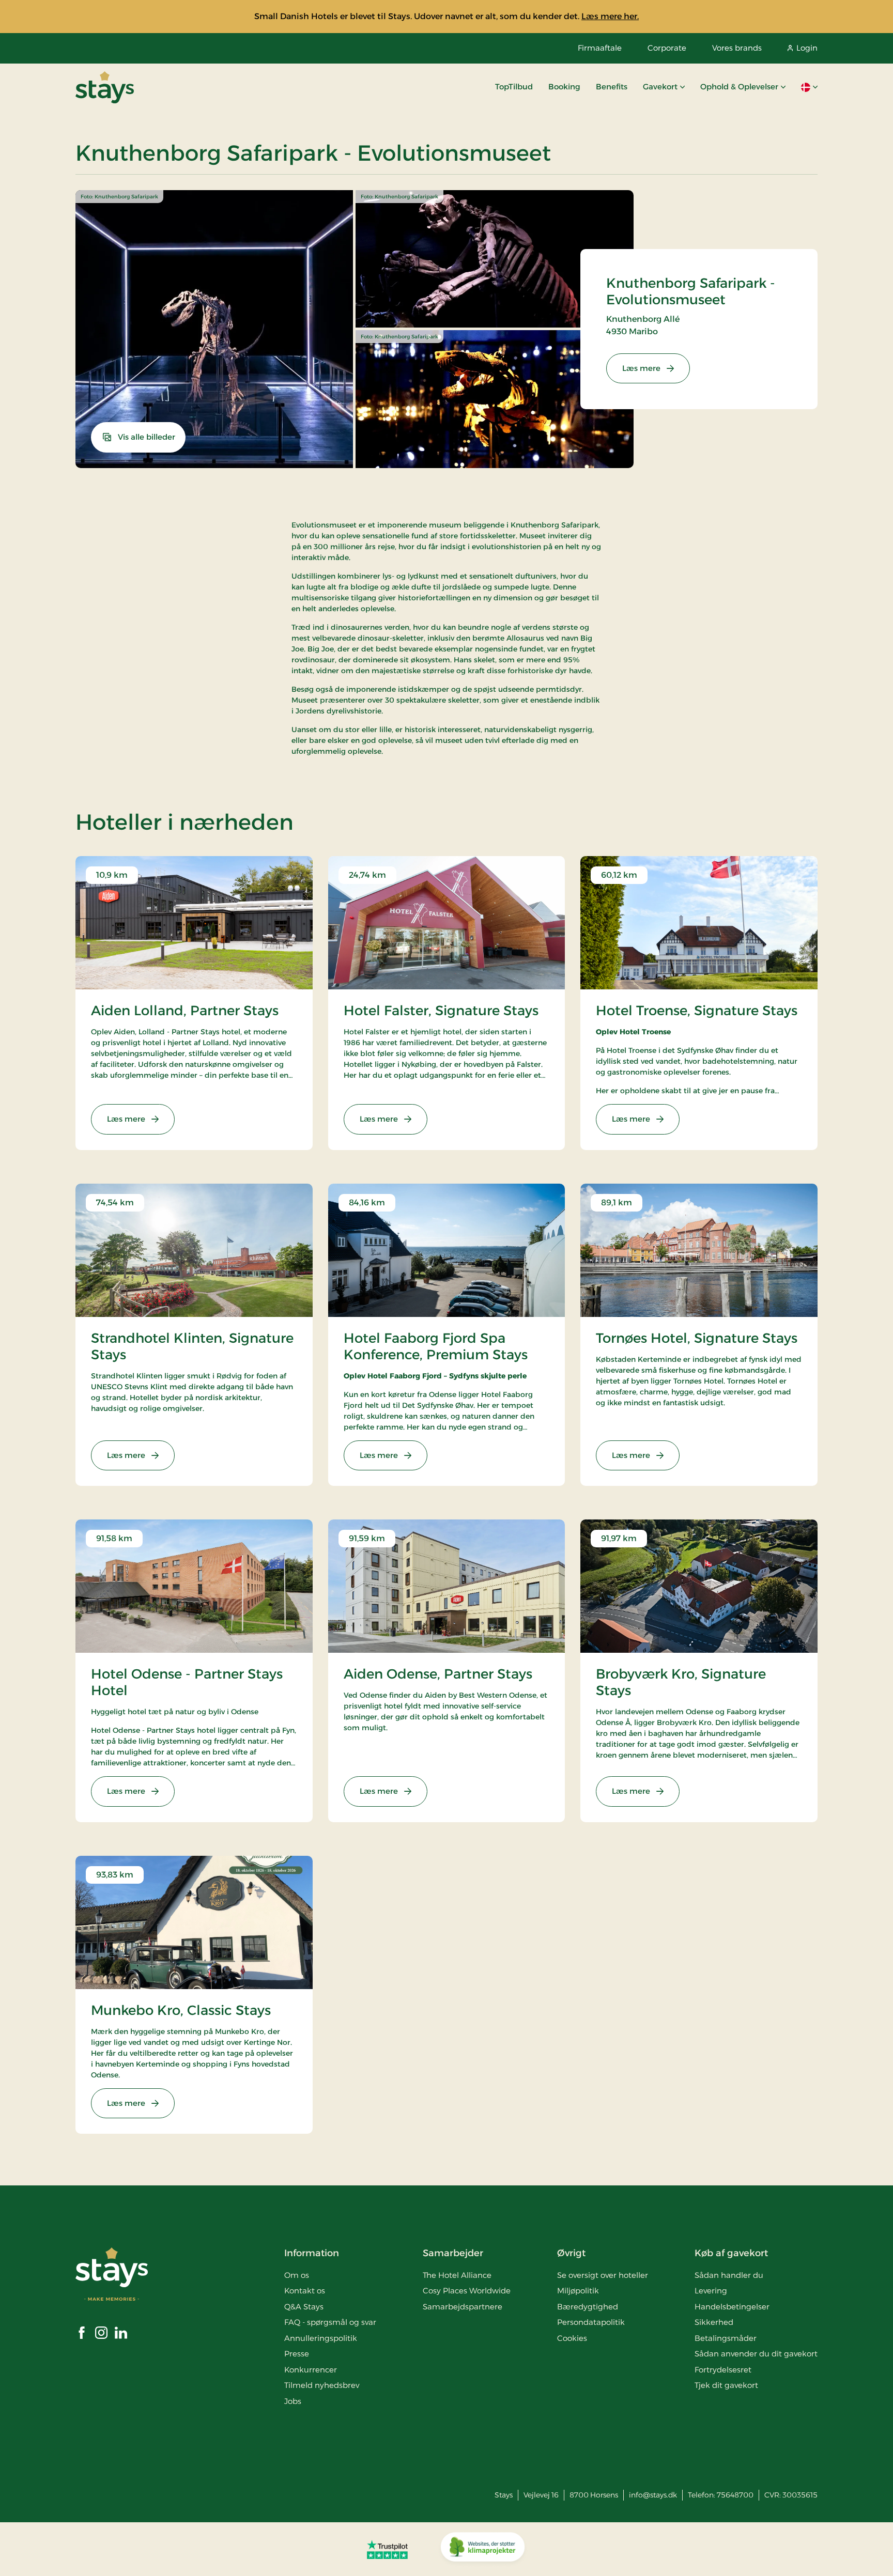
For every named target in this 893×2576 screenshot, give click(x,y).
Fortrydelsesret (723, 2370)
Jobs (293, 2401)
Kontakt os (305, 2291)
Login (807, 48)
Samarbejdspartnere (463, 2307)
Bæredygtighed (588, 2307)
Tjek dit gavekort (726, 2385)
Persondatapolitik (591, 2322)
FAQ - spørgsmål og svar (330, 2322)
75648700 (735, 2495)
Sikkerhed (714, 2322)
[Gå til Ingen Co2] (483, 2549)
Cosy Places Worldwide (467, 2291)
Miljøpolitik (578, 2291)
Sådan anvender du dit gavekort (756, 2354)
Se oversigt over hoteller (603, 2275)
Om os (297, 2275)
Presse (297, 2354)
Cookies (572, 2338)
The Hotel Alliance (457, 2275)
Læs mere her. (610, 16)
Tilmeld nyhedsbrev (322, 2385)
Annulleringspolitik (321, 2338)
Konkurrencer (311, 2370)
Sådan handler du (729, 2275)
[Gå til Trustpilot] (387, 2549)
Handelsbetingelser (732, 2307)
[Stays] (105, 87)
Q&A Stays (304, 2307)
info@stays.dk (653, 2495)
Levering (711, 2291)
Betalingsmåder (726, 2338)
